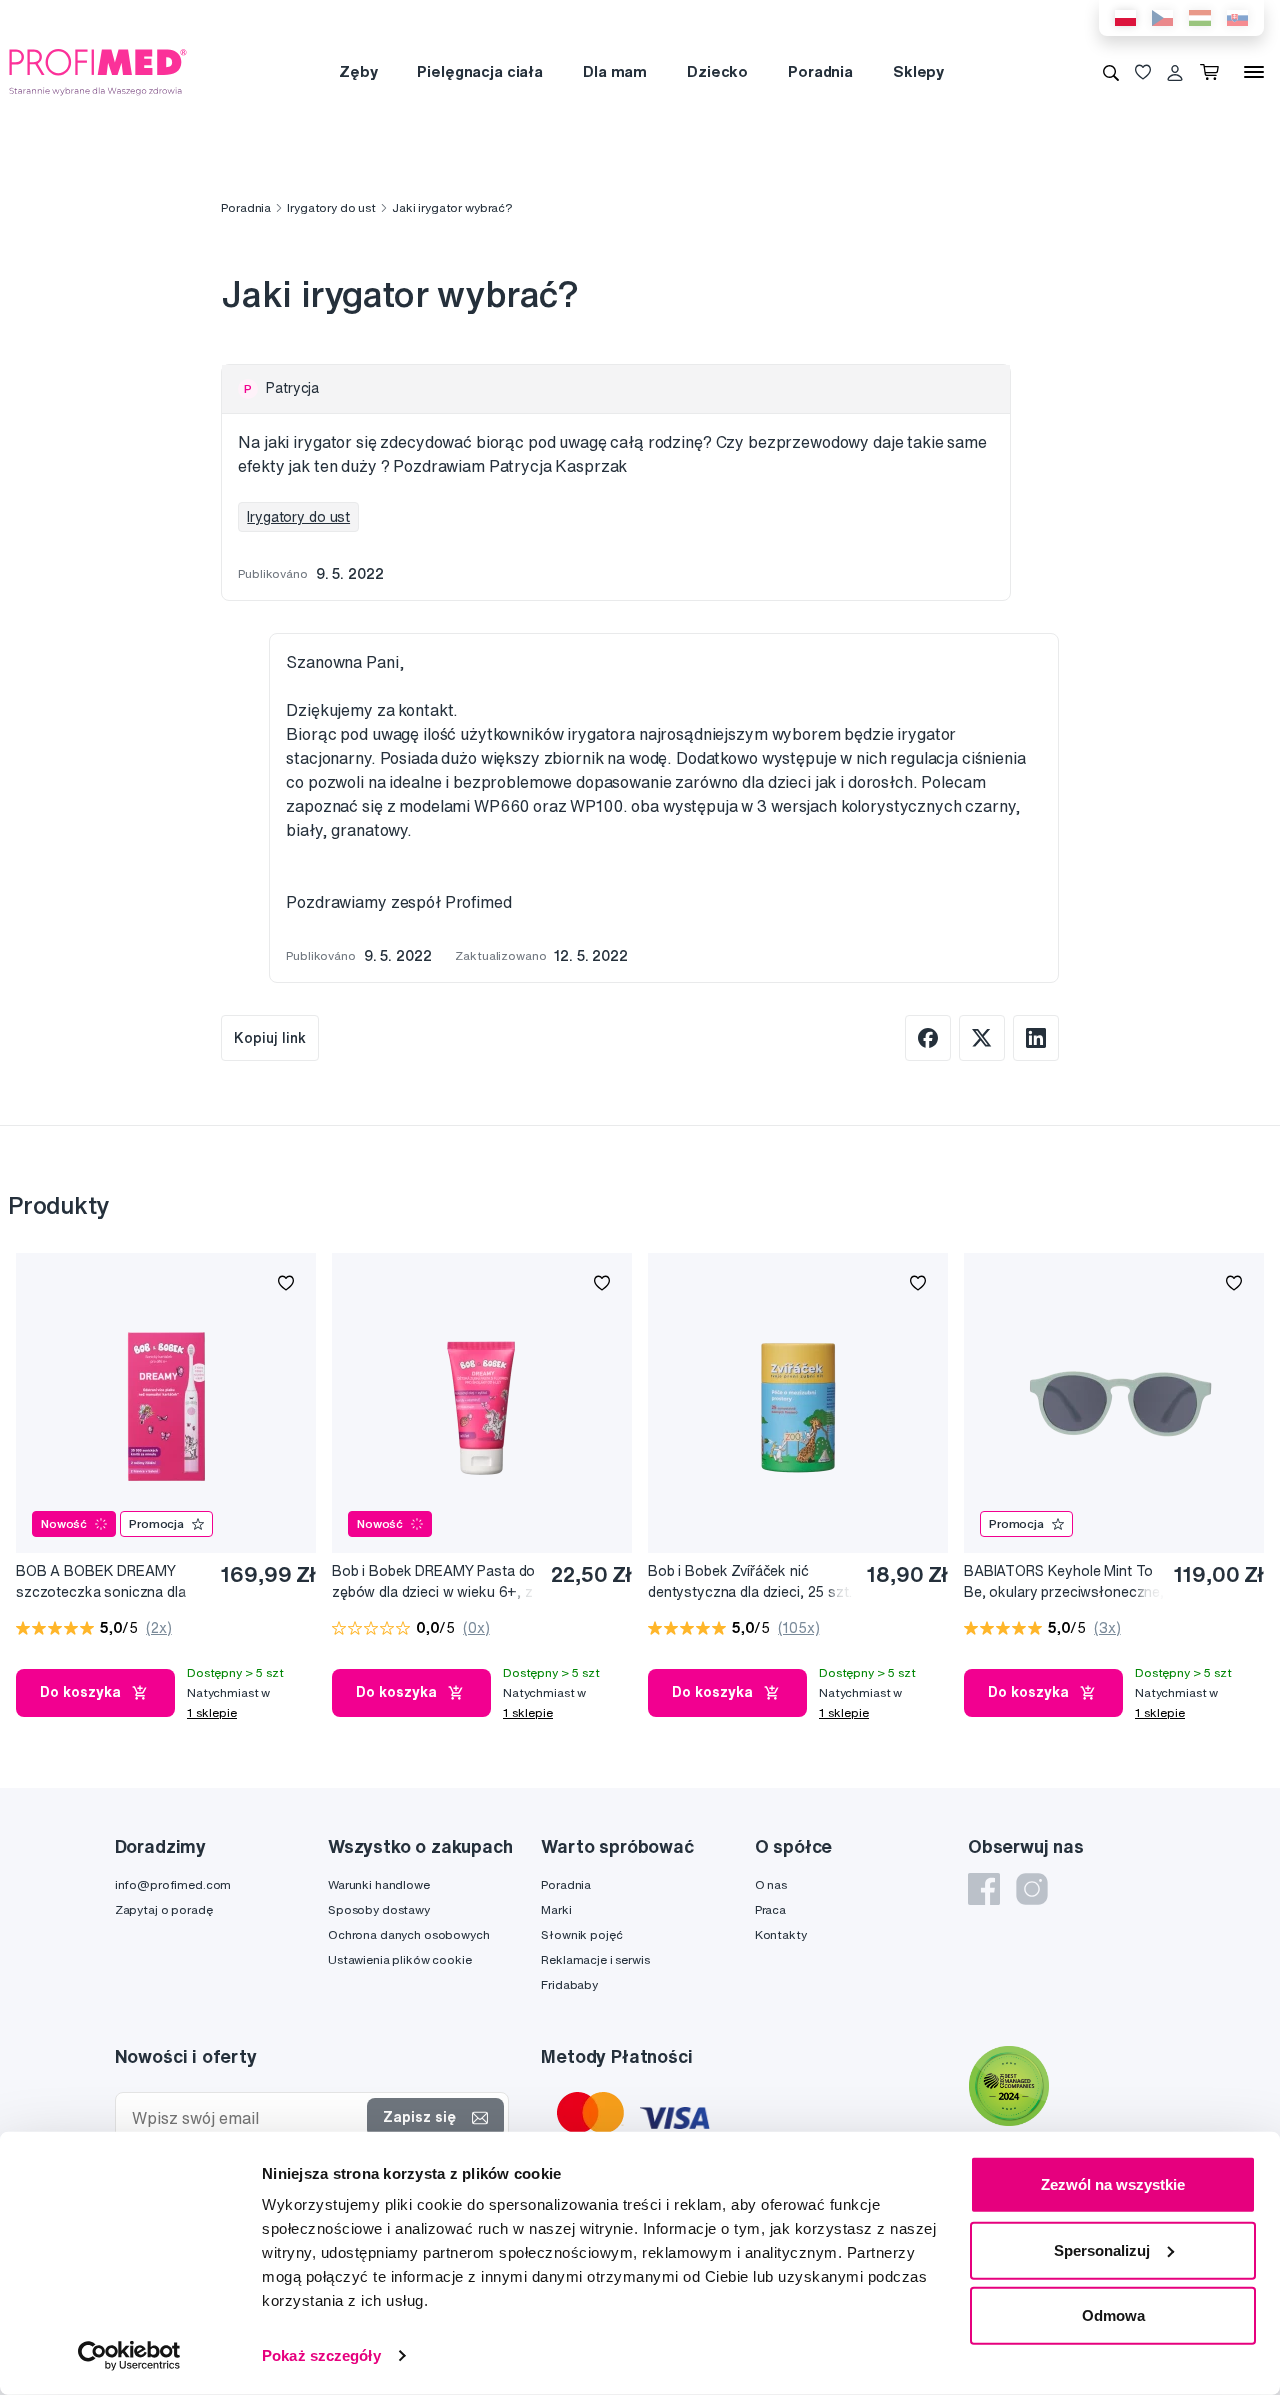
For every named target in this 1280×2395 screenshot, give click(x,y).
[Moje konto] (1175, 72)
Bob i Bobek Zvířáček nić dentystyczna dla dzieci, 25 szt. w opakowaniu (750, 1582)
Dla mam (615, 71)
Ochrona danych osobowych (409, 1934)
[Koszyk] (1213, 72)
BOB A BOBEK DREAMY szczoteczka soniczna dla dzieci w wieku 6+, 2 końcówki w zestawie (101, 1582)
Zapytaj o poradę (164, 1909)
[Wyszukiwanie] (1111, 72)
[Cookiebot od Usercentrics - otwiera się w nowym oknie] (129, 2356)
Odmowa (1113, 2315)
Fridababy (569, 1984)
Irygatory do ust (331, 207)
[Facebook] (984, 1889)
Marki (556, 1909)
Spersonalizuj (1102, 2249)
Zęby (358, 71)
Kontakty (781, 1934)
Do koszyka (80, 1692)
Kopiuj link (270, 1038)
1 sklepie (212, 1712)
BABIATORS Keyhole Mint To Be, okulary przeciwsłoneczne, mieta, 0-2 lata (1064, 1582)
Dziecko (717, 71)
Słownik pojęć (581, 1934)
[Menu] (1254, 72)
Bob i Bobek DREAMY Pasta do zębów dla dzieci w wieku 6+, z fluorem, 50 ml (433, 1582)
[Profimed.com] (98, 71)
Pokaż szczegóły (321, 2355)
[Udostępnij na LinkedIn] (1036, 1038)
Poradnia (820, 71)
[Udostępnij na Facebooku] (928, 1038)
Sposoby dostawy (379, 1909)
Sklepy (918, 71)
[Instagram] (1032, 1889)
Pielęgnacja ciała (480, 71)
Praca (770, 1909)
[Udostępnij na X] (982, 1038)
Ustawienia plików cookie (400, 1959)
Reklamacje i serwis (595, 1959)
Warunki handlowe (379, 1884)
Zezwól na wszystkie (1113, 2184)
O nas (771, 1884)
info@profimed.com (173, 1884)
